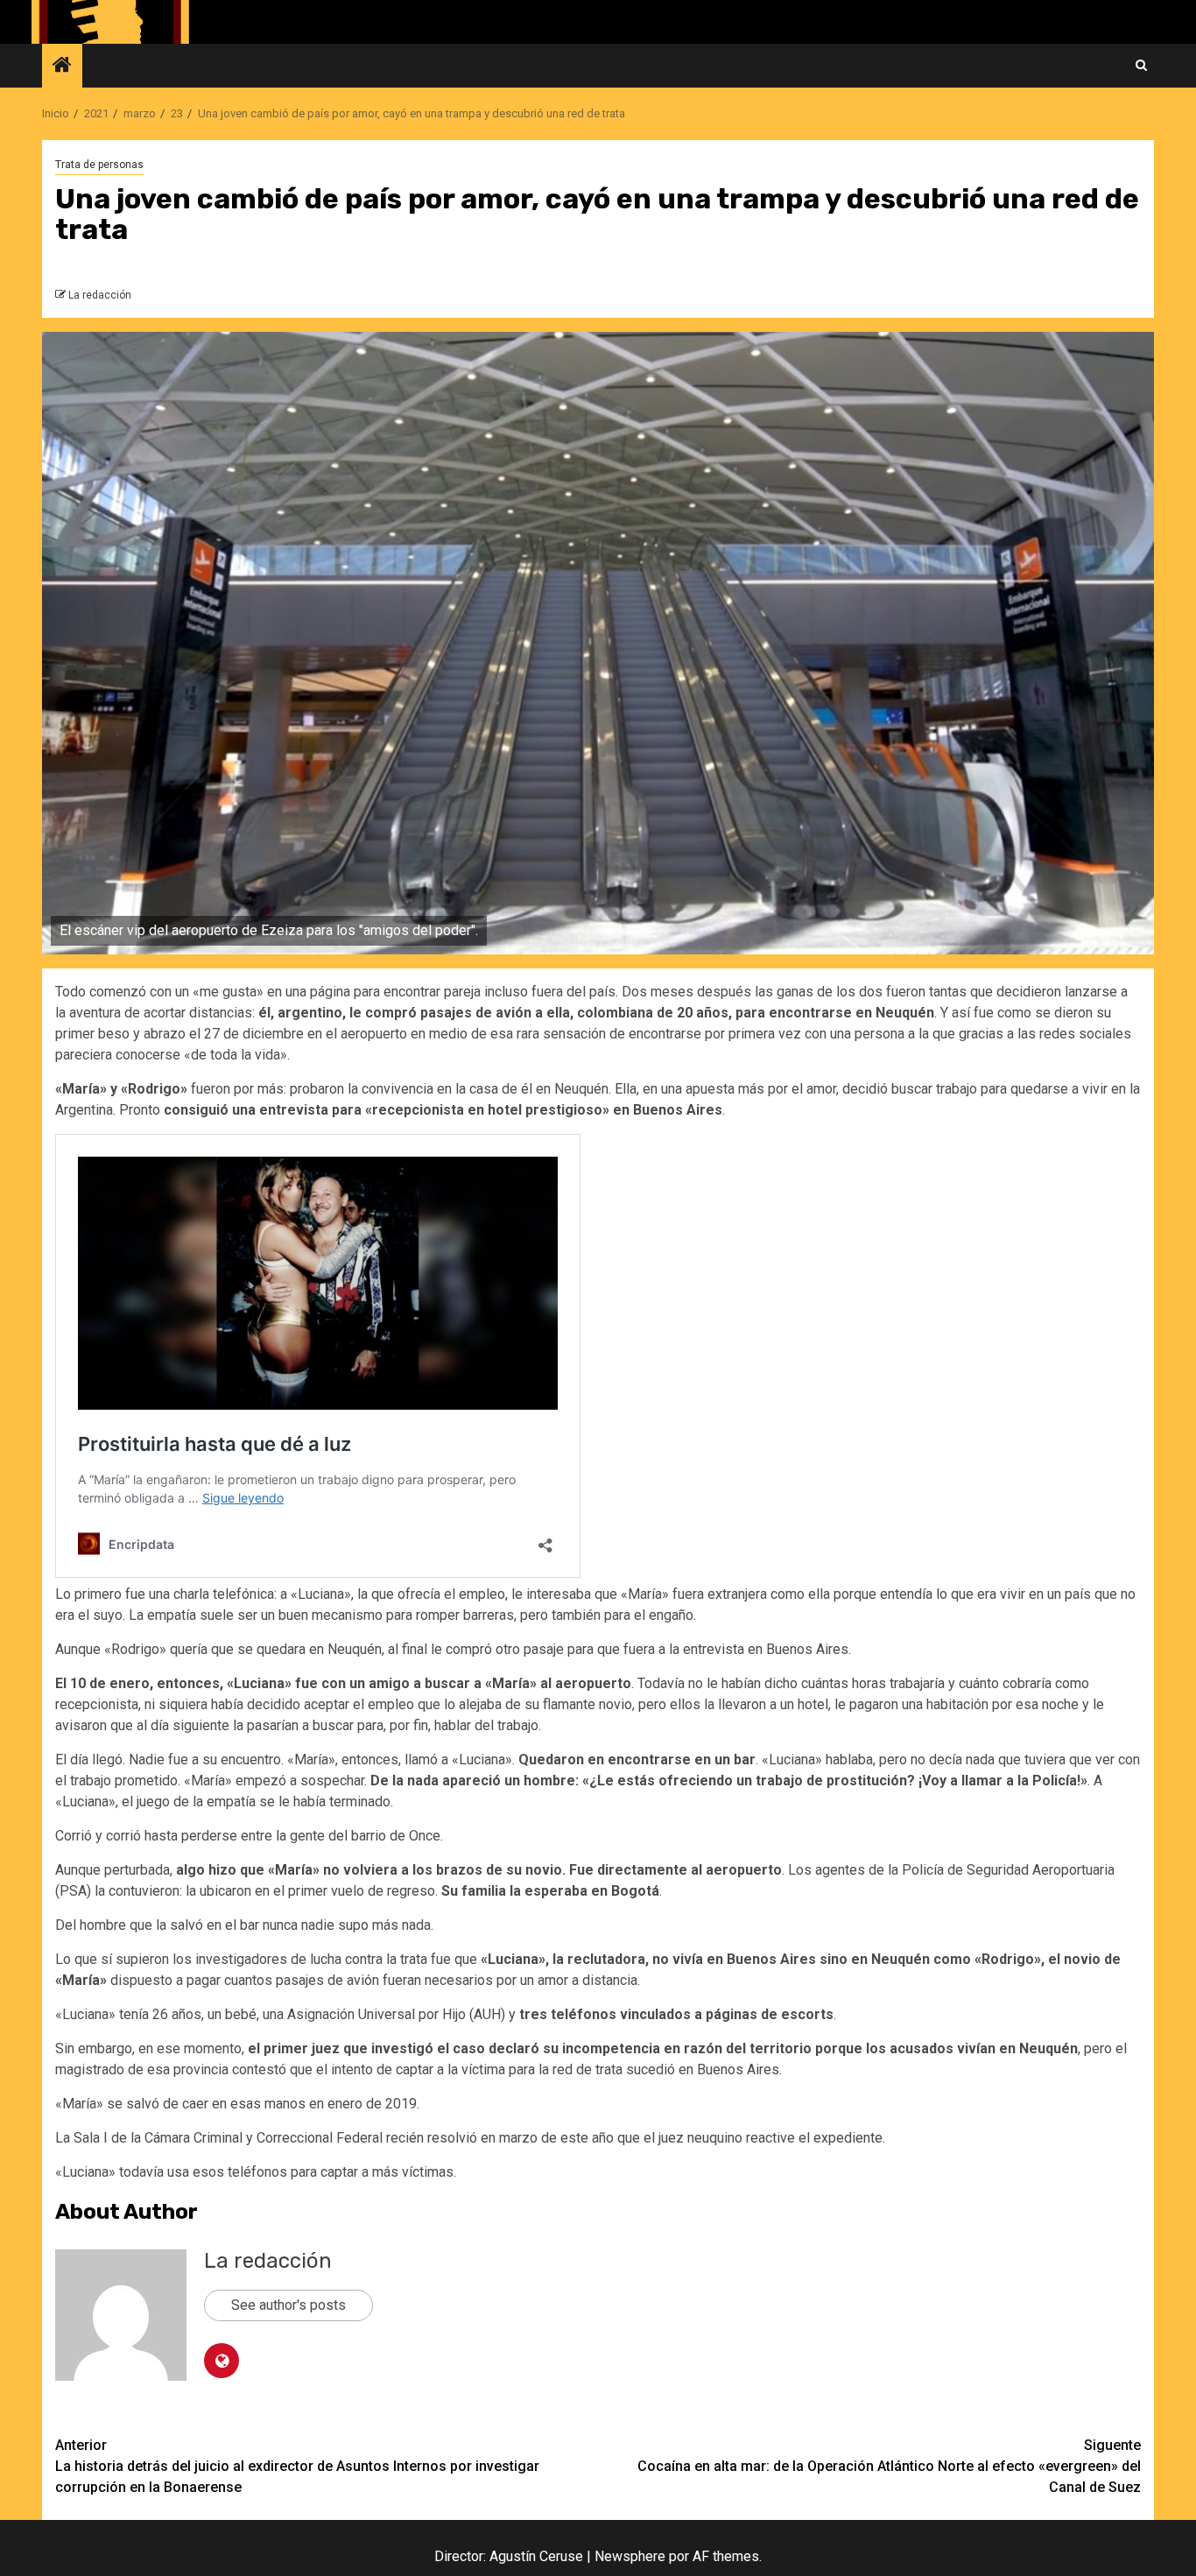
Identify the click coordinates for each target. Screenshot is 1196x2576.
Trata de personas (99, 165)
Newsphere (630, 2556)
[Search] (1141, 66)
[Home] (62, 67)
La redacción (100, 295)
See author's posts (288, 2305)
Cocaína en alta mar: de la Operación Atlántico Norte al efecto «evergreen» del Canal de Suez (889, 2466)
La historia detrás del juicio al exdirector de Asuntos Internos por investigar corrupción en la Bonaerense (297, 2466)
